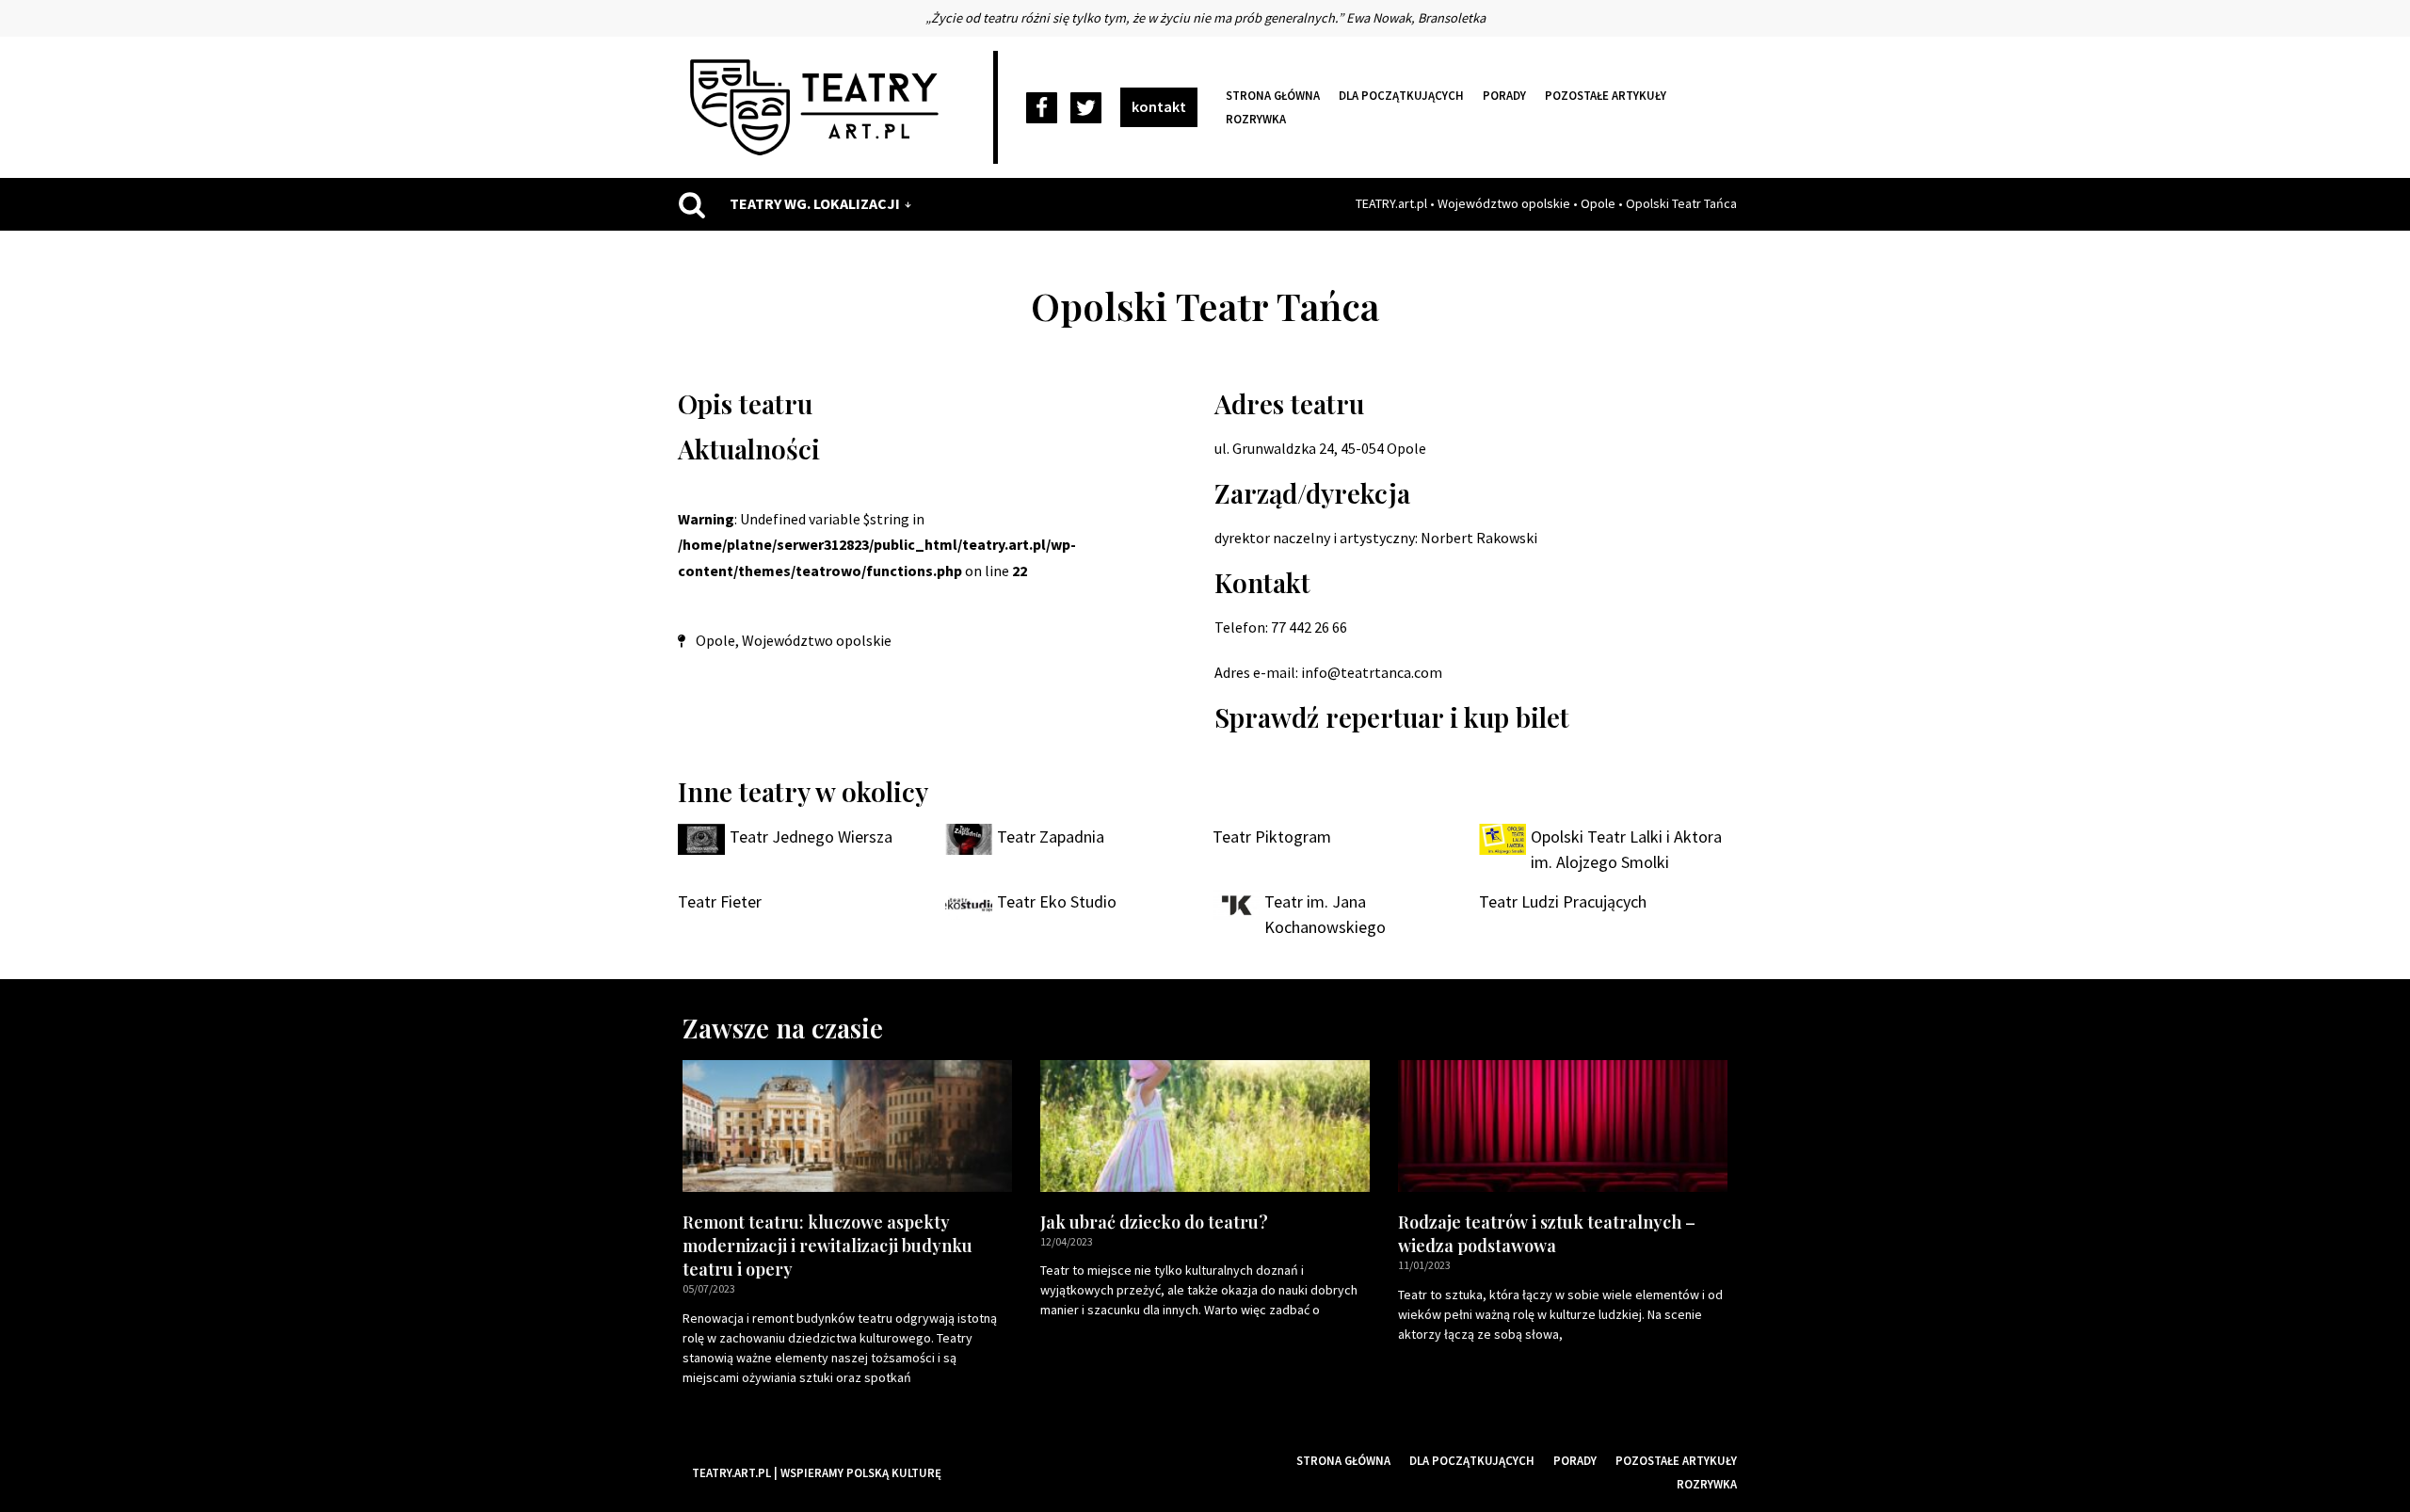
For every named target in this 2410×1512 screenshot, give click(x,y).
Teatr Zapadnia (1051, 836)
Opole (1598, 203)
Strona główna (1273, 95)
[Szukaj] (692, 204)
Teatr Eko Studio (1057, 901)
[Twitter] (1086, 108)
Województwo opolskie (1504, 203)
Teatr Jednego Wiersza (811, 836)
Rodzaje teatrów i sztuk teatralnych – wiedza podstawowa (1547, 1234)
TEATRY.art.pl (1391, 203)
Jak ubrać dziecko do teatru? (1154, 1222)
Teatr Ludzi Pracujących (1563, 901)
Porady (1504, 95)
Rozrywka (1256, 119)
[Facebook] (1042, 108)
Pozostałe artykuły (1606, 95)
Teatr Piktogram (1272, 836)
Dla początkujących (1401, 95)
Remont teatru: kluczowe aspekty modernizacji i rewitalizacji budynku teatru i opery (827, 1246)
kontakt (1159, 106)
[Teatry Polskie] (819, 107)
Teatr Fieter (720, 901)
